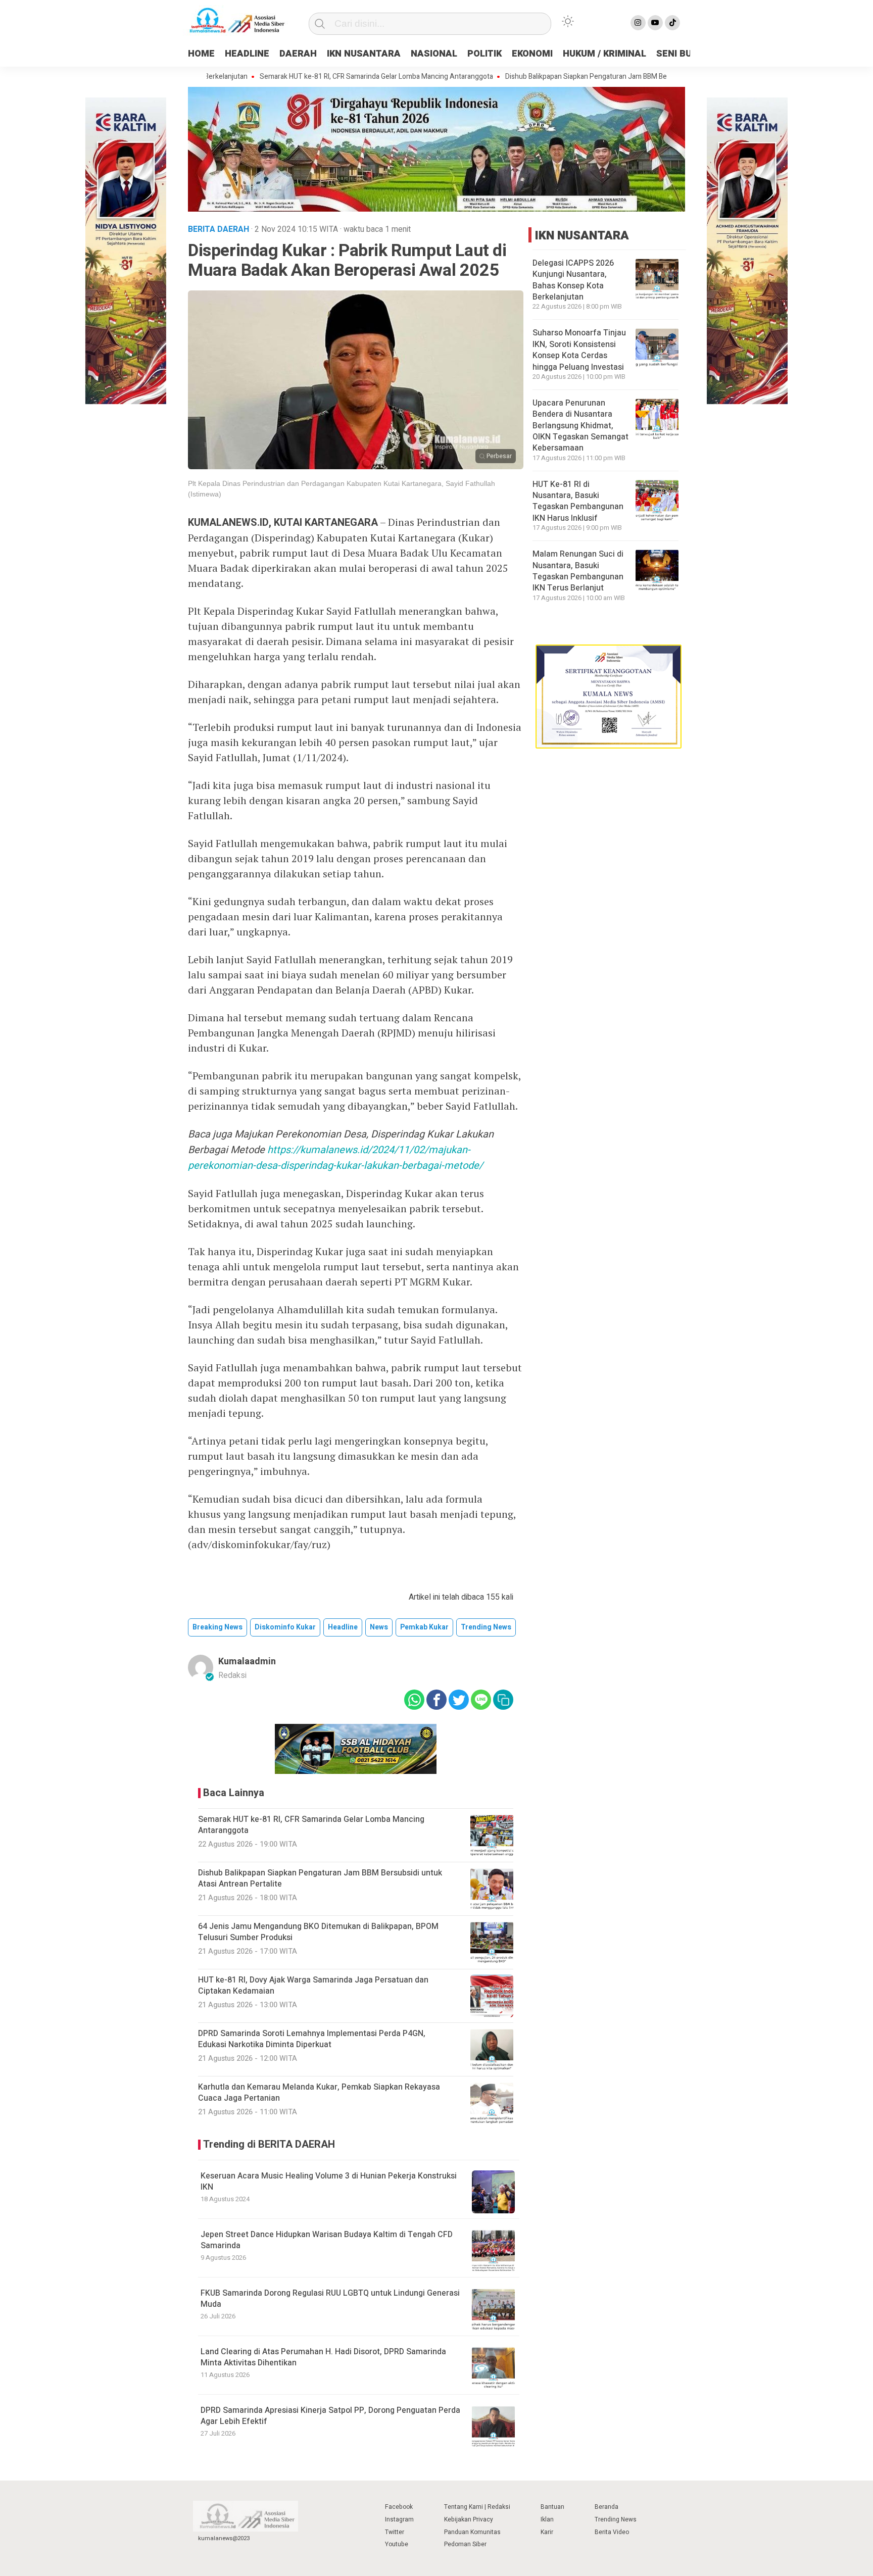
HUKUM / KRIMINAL (604, 54)
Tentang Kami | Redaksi (477, 2507)
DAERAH (298, 54)
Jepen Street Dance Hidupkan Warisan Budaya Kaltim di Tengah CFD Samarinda (327, 2240)
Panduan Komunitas (472, 2532)
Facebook (399, 2507)
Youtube (397, 2544)
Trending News (616, 2519)
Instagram (399, 2519)
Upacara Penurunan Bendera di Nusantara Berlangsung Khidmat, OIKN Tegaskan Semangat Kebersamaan (580, 426)
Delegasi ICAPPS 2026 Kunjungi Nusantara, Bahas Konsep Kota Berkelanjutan (573, 280)
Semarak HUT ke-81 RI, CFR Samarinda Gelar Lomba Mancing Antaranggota (316, 77)
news (379, 1627)
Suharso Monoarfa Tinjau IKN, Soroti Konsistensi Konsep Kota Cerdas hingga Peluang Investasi (579, 350)
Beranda (607, 2507)
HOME (201, 54)
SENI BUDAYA (686, 54)
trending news (486, 1627)
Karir (547, 2532)
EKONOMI (532, 54)
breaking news (217, 1627)
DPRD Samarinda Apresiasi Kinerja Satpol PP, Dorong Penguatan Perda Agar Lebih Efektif (330, 2416)
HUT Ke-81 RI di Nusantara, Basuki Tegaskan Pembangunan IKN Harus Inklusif (578, 501)
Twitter (395, 2532)
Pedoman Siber (465, 2544)
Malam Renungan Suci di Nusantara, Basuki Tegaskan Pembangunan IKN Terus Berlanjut (578, 571)
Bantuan (552, 2507)
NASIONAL (434, 54)
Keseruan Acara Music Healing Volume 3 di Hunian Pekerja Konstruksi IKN (329, 2182)
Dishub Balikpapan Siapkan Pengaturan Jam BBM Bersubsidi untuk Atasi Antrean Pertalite (585, 77)
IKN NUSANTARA (364, 54)
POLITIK (484, 54)
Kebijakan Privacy (469, 2519)
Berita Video (612, 2532)
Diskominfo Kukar (285, 1627)
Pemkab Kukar (424, 1627)
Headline (343, 1627)
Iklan (547, 2519)
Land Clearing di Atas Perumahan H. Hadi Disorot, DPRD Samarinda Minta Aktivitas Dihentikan (323, 2357)
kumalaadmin (247, 1662)
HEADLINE (247, 54)
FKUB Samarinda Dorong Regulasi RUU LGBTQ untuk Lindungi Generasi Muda (330, 2299)
